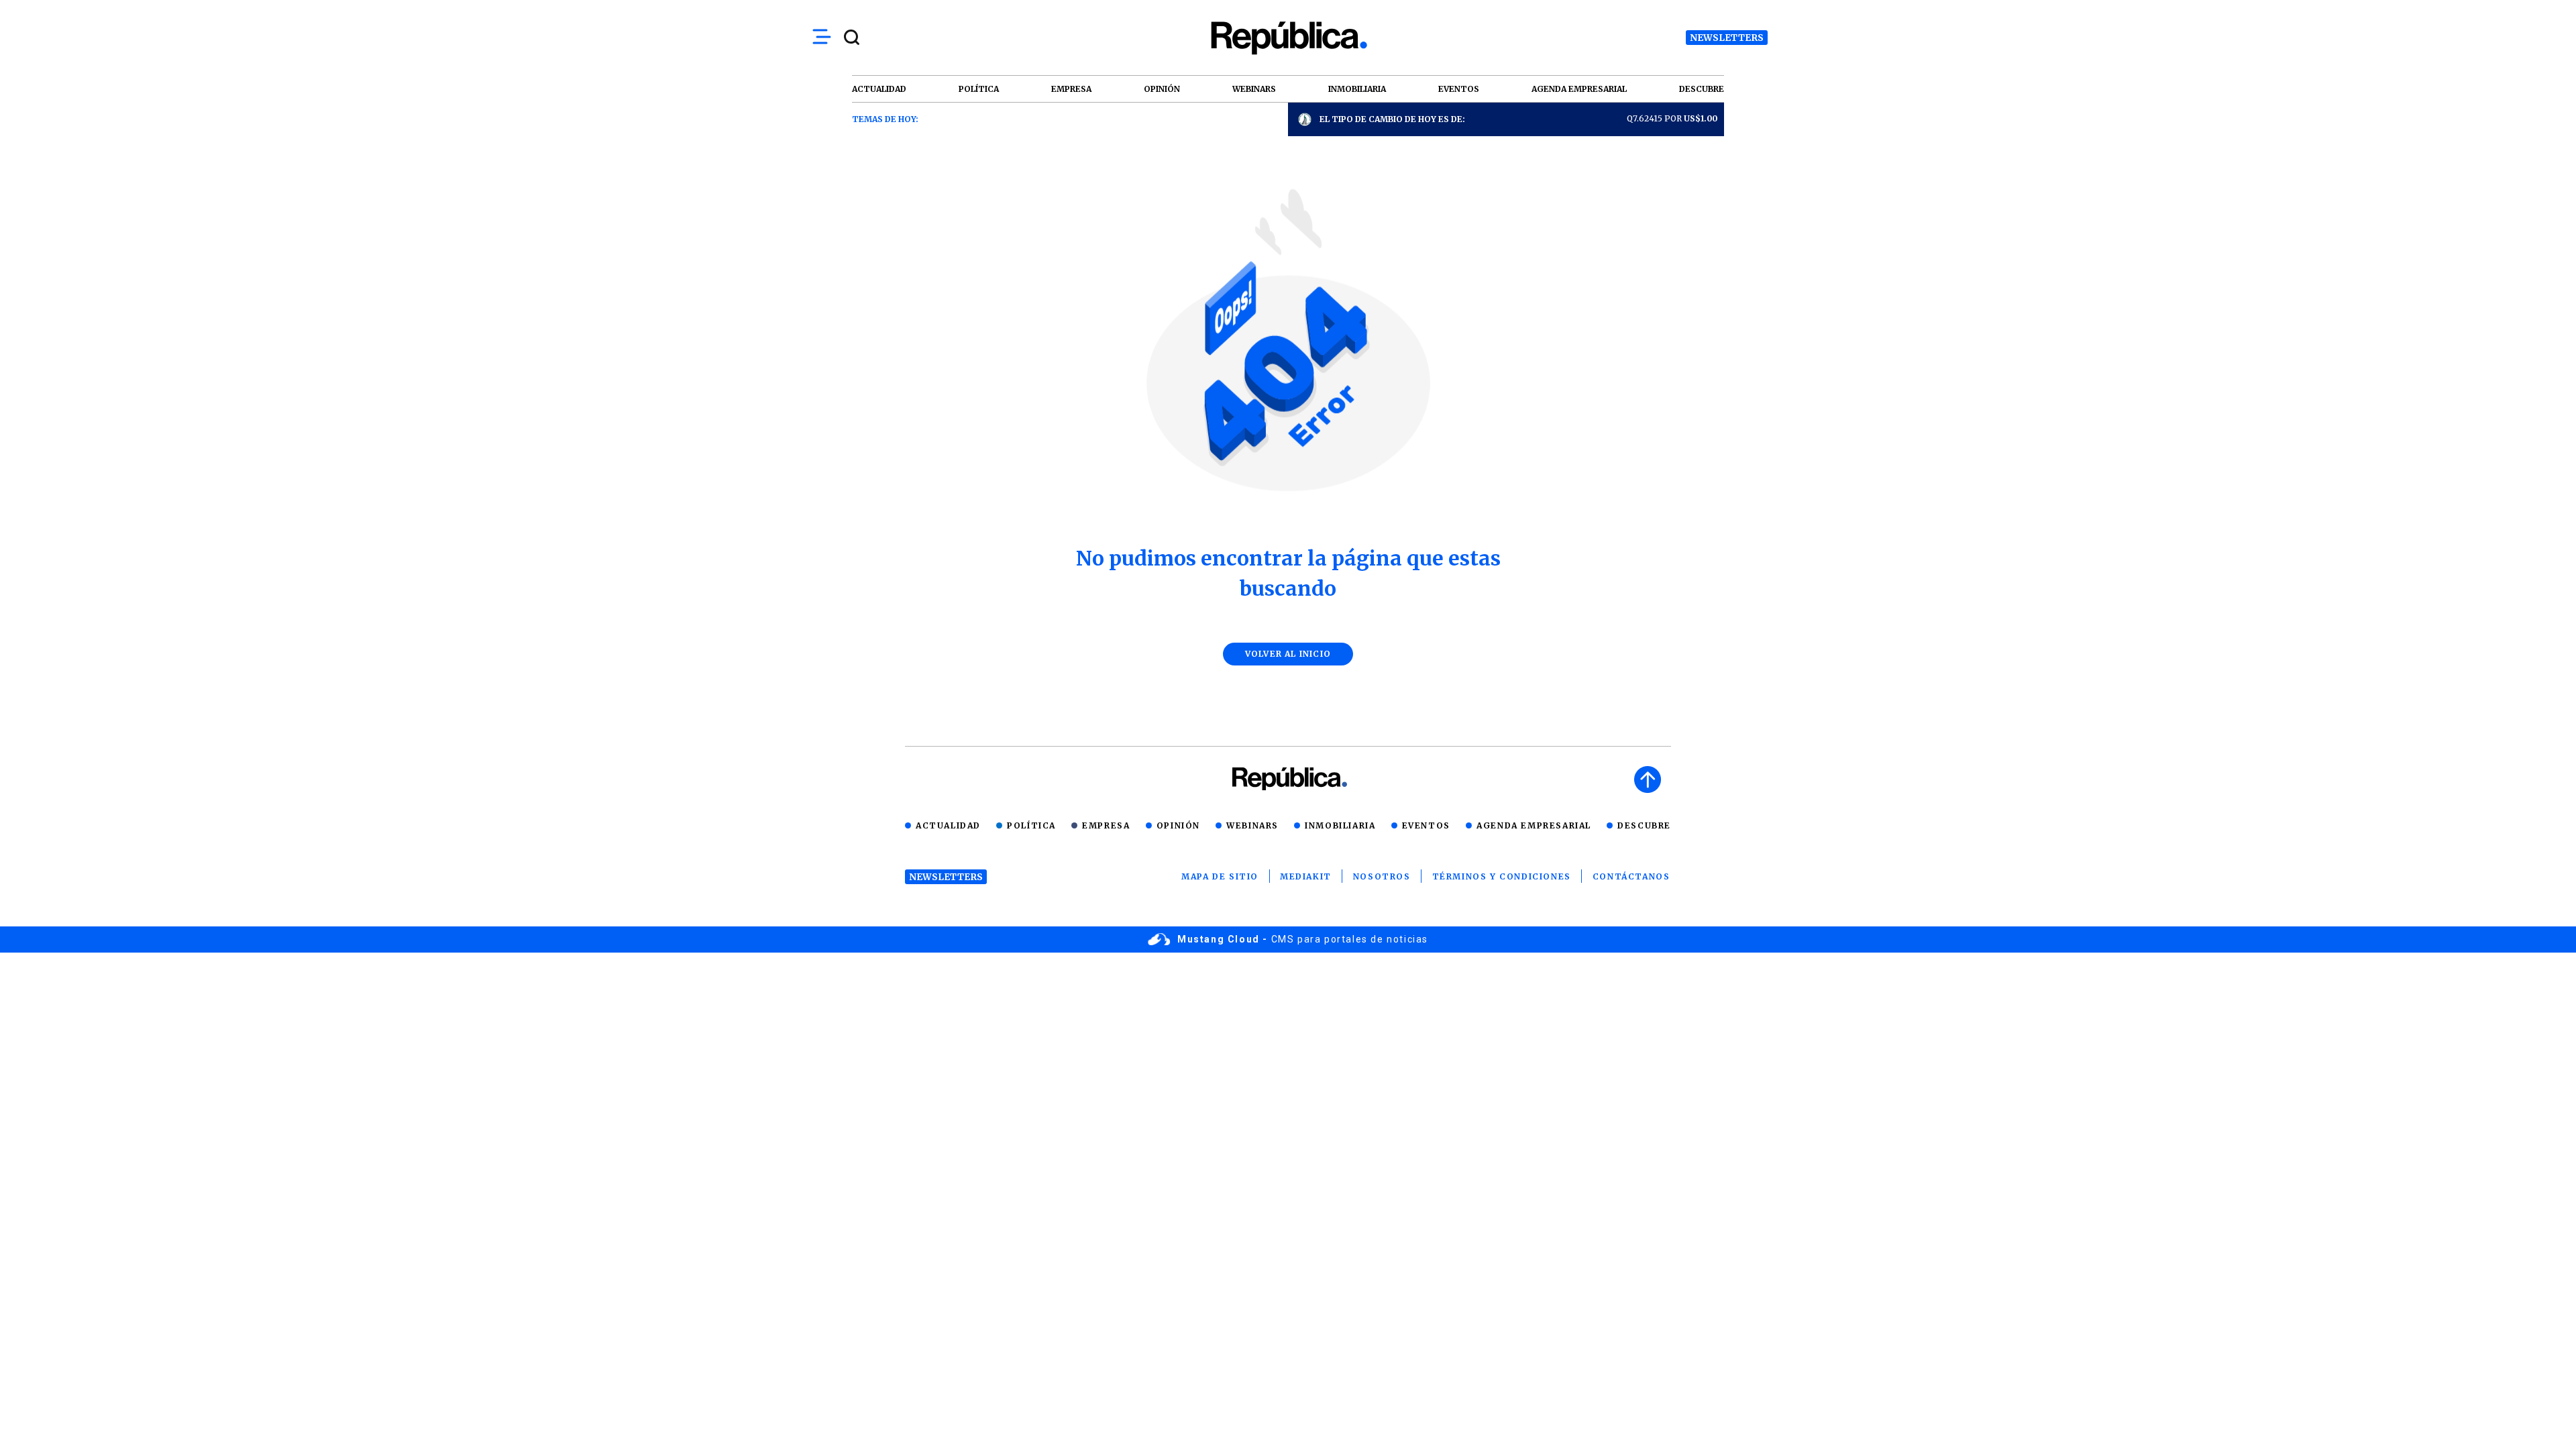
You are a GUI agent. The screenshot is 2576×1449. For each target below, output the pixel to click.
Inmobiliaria (1340, 825)
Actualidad (948, 825)
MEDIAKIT (1306, 876)
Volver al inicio (1288, 654)
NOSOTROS (1382, 876)
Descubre (1644, 825)
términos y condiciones (1502, 876)
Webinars (1252, 825)
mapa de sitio (1220, 876)
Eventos (1426, 825)
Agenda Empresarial (1534, 825)
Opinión (1178, 825)
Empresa (1106, 825)
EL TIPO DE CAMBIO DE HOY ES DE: (1392, 119)
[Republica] (1288, 38)
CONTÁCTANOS (1631, 876)
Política (1031, 825)
